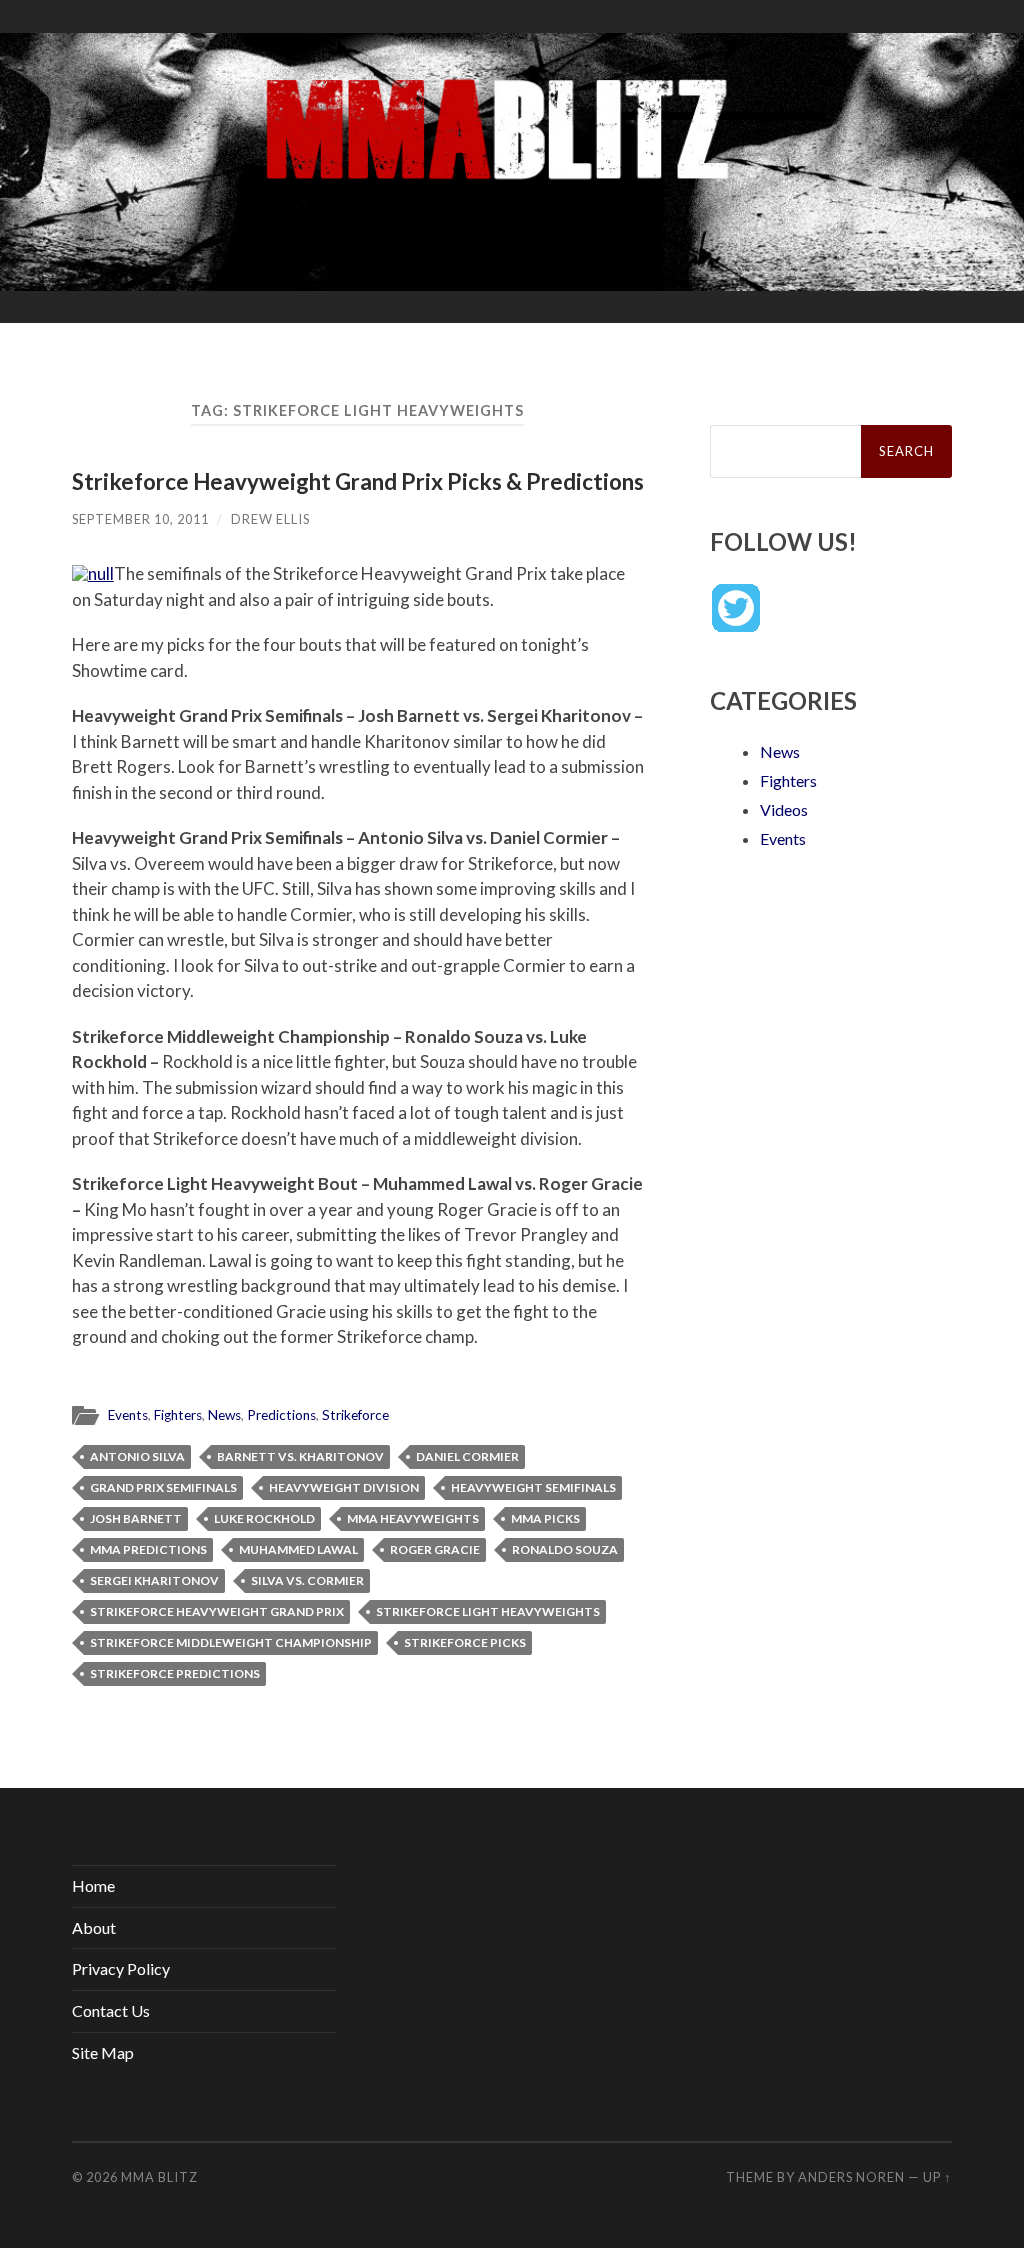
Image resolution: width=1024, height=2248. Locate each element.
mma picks (545, 1518)
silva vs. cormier (307, 1580)
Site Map (103, 2052)
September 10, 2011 (140, 519)
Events (128, 1415)
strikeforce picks (465, 1642)
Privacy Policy (121, 1968)
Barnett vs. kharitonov (300, 1456)
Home (93, 1885)
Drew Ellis (270, 519)
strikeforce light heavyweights (488, 1611)
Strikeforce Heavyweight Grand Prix (217, 1611)
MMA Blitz (159, 2177)
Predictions (281, 1415)
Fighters (178, 1415)
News (224, 1415)
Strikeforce (355, 1415)
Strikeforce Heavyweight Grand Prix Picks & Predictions (358, 481)
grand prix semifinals (163, 1487)
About (94, 1927)
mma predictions (148, 1549)
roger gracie (435, 1549)
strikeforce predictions (175, 1673)
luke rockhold (264, 1518)
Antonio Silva (137, 1456)
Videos (784, 809)
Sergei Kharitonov (154, 1580)
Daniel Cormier (467, 1456)
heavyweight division (344, 1487)
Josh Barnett (136, 1518)
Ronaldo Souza (565, 1549)
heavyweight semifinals (533, 1487)
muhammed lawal (298, 1549)
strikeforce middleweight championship (231, 1642)
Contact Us (111, 2010)
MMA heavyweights (413, 1518)
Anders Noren (851, 2177)
